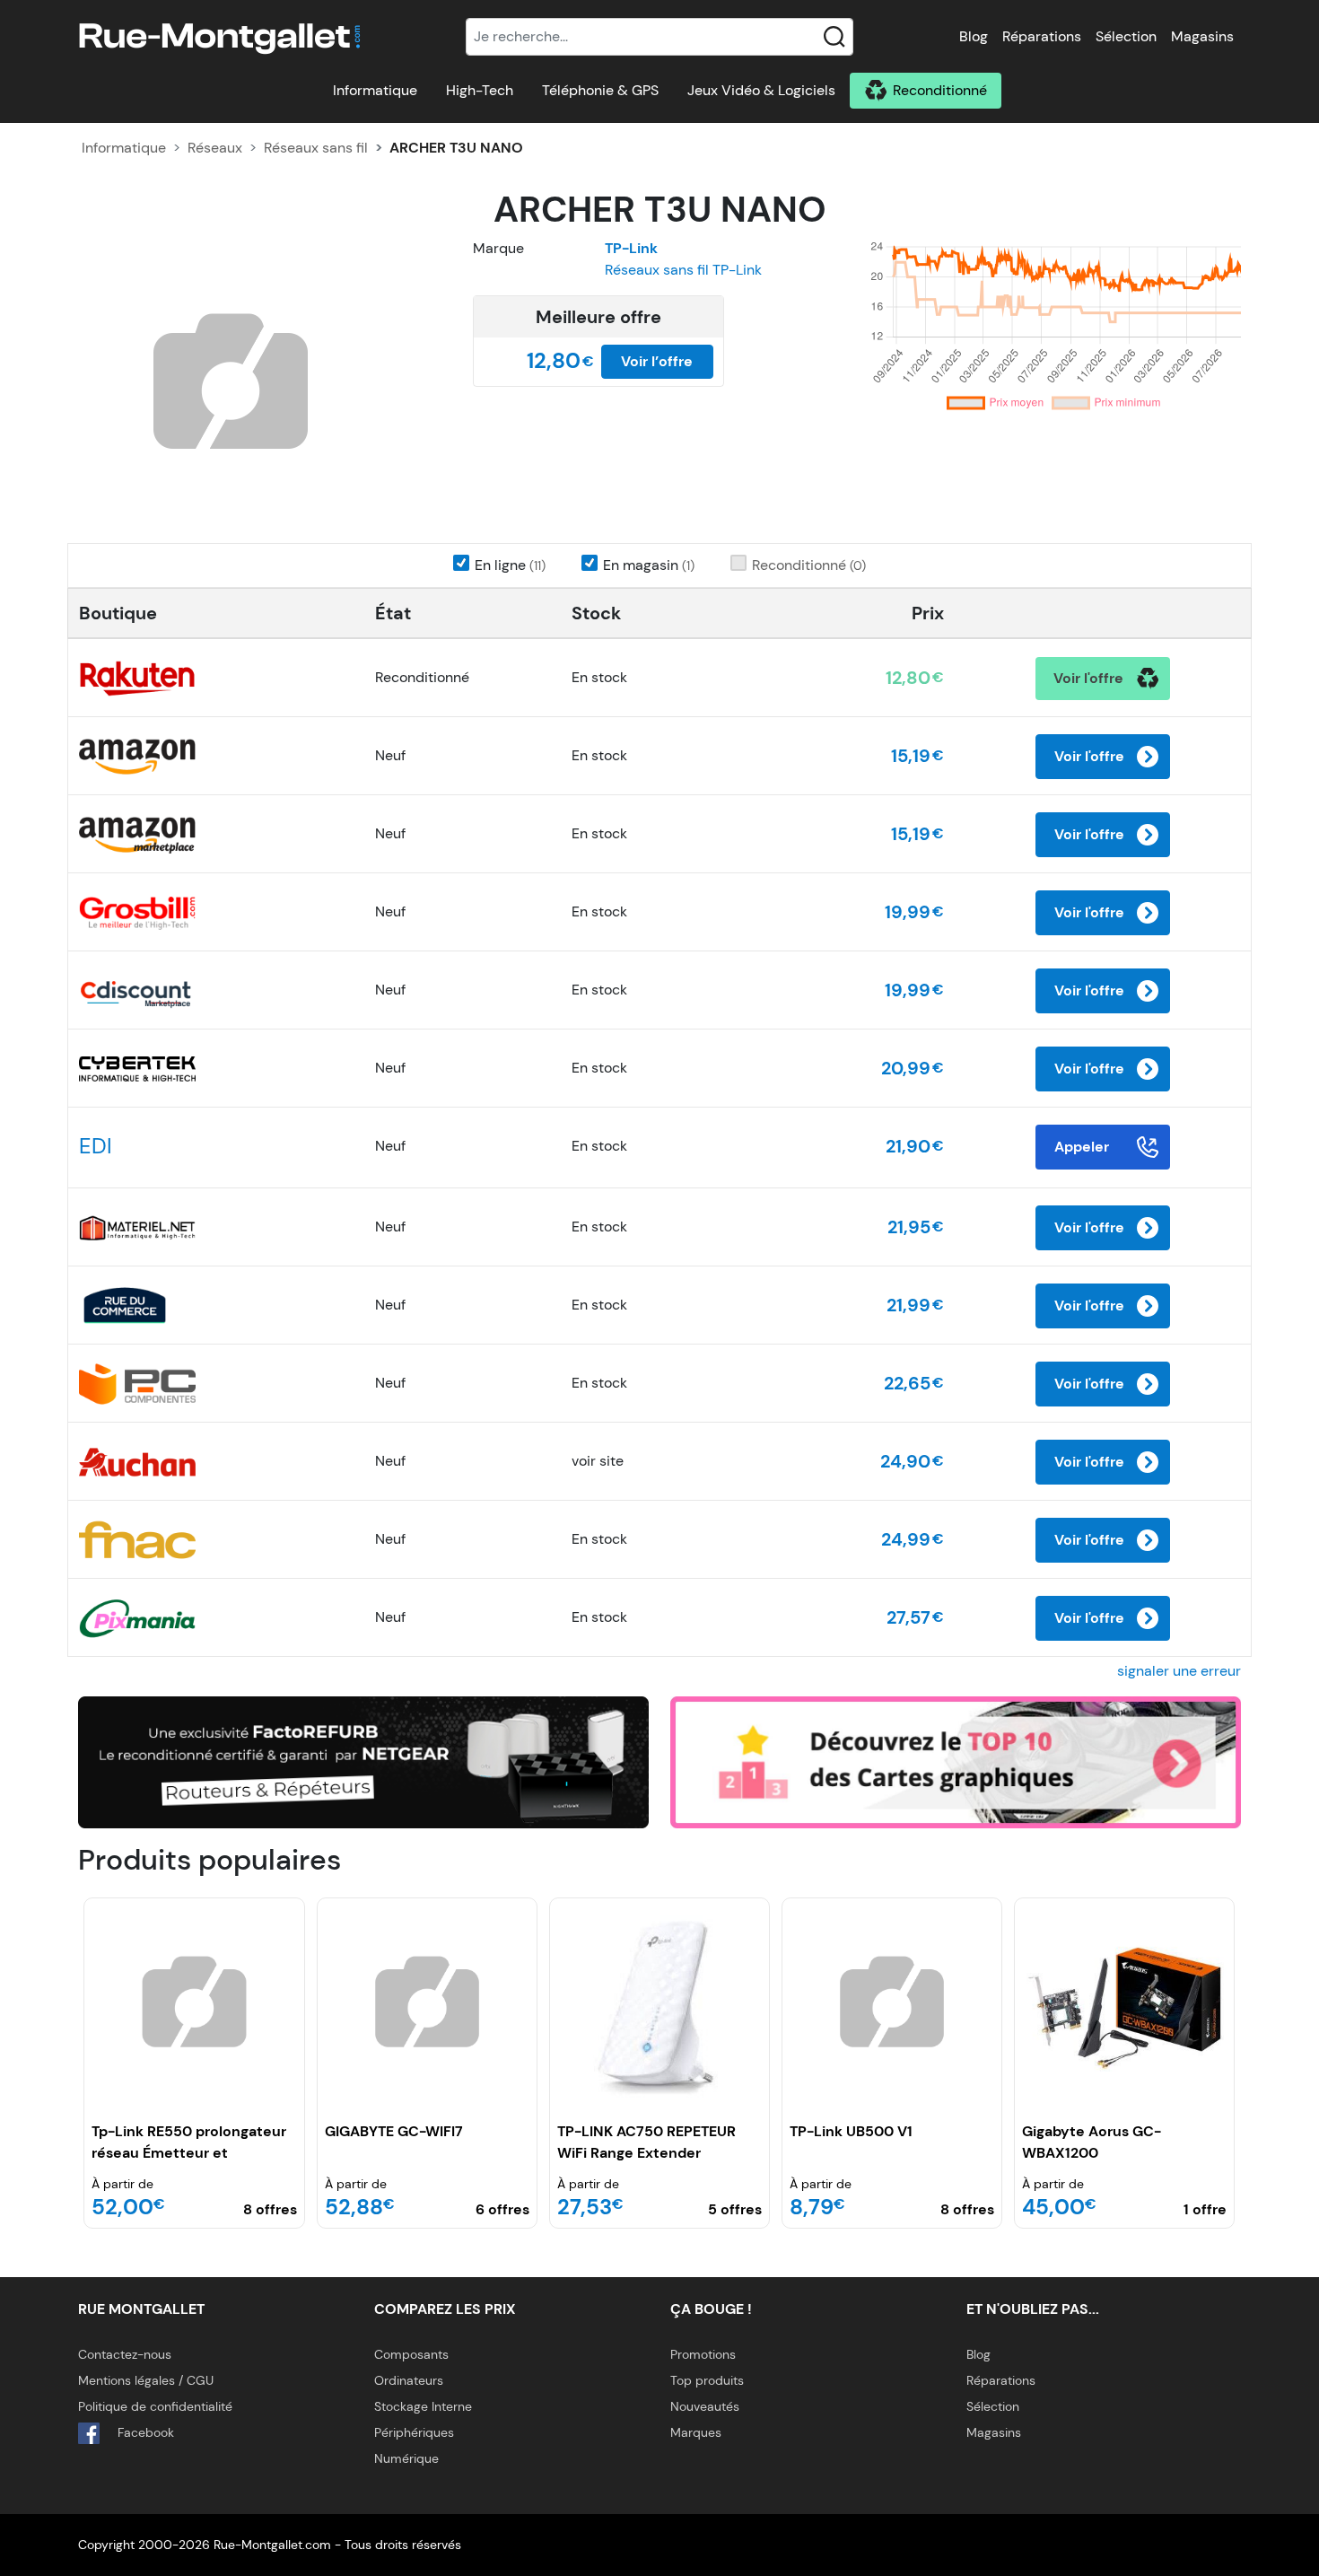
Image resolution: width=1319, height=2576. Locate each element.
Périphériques (414, 2432)
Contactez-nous (125, 2354)
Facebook (144, 2432)
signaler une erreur (1179, 1671)
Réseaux (215, 148)
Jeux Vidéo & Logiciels (761, 90)
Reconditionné (940, 90)
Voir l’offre (657, 361)
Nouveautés (705, 2406)
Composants (411, 2354)
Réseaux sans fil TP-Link (683, 270)
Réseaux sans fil (316, 148)
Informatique (375, 90)
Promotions (703, 2354)
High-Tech (480, 90)
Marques (696, 2432)
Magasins (1202, 36)
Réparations (1042, 36)
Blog (974, 36)
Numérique (406, 2458)
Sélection (1126, 36)
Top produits (707, 2380)
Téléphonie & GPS (600, 90)
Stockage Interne (423, 2406)
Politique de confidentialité (155, 2406)
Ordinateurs (409, 2380)
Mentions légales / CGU (146, 2380)
